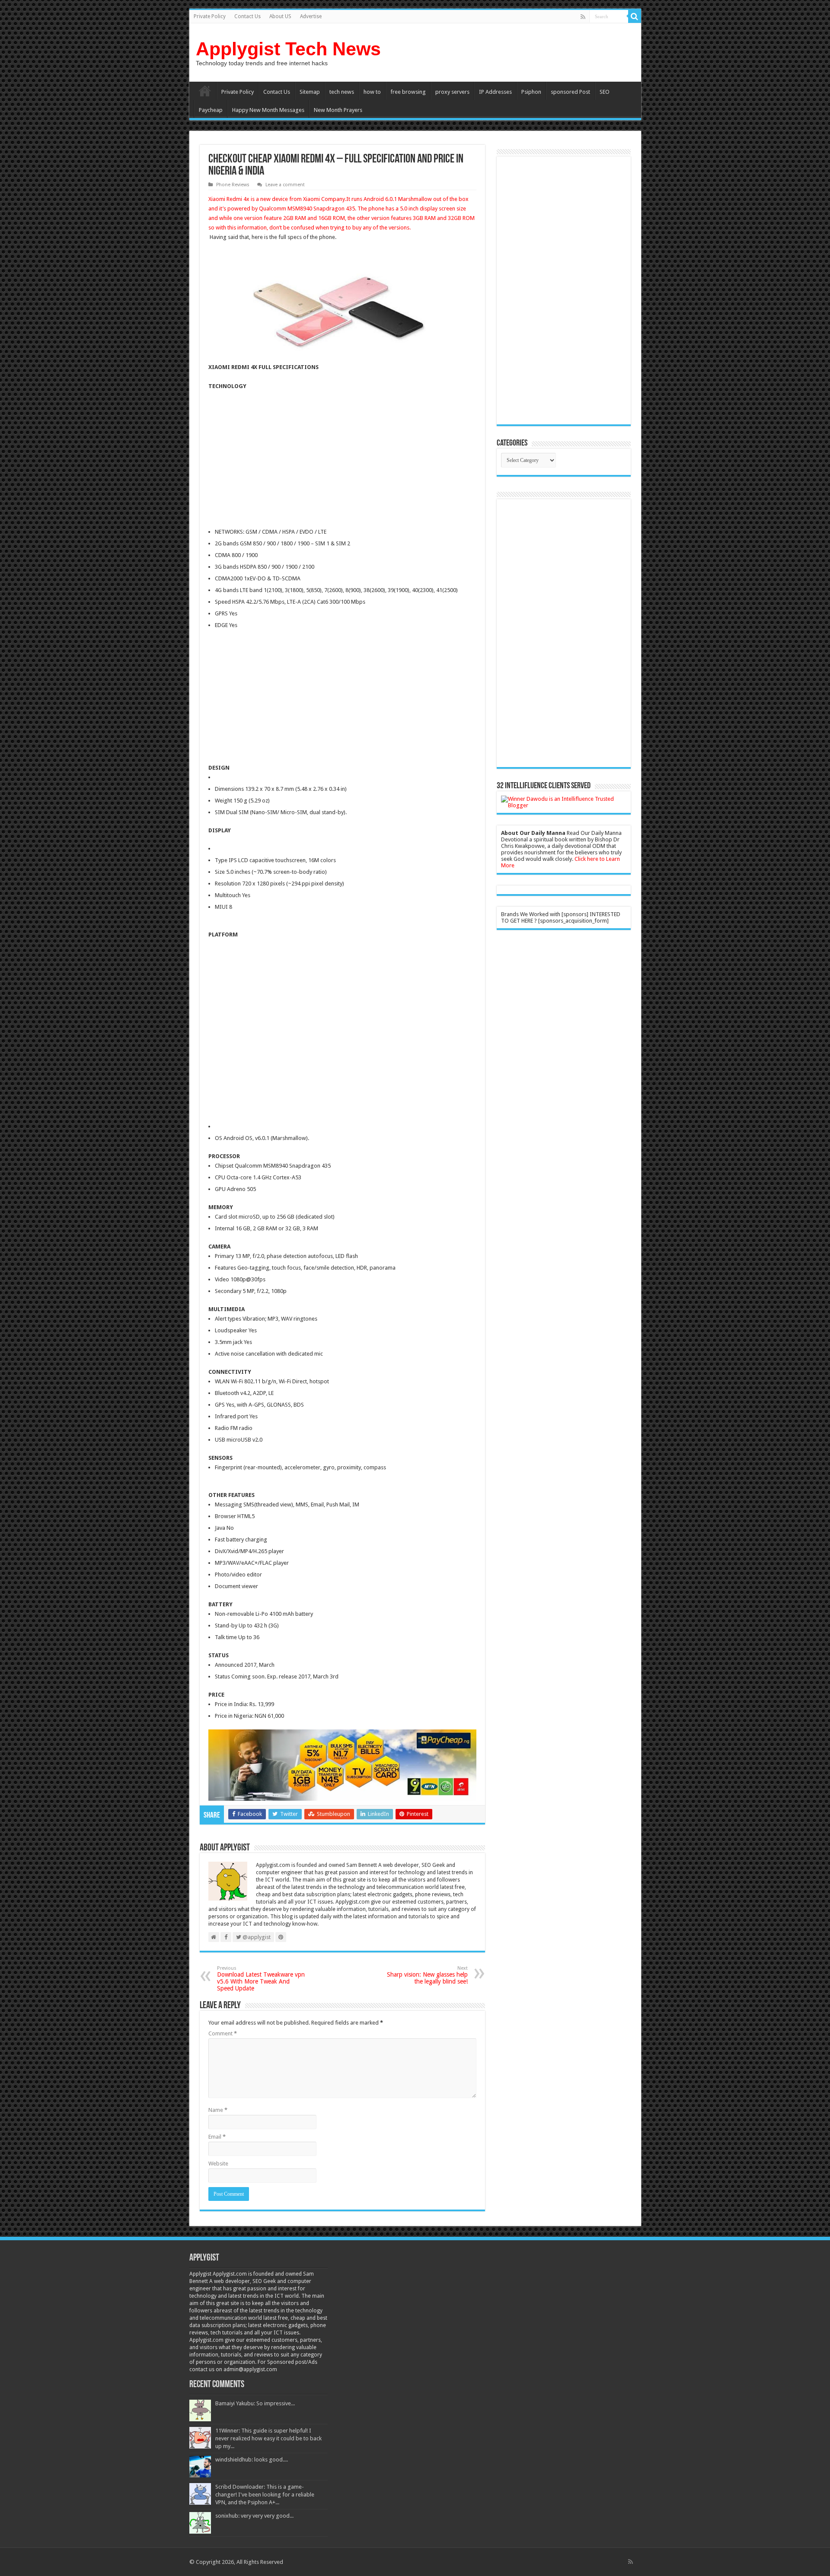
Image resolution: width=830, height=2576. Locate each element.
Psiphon (531, 92)
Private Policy (210, 16)
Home (205, 91)
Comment (223, 2033)
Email (217, 2137)
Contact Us (247, 16)
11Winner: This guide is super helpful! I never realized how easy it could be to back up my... (268, 2438)
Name (218, 2110)
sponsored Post (570, 92)
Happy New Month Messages (268, 110)
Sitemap (310, 92)
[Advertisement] (281, 460)
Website (218, 2164)
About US (280, 16)
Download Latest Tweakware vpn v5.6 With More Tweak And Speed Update (261, 1979)
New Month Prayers (338, 110)
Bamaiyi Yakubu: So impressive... (255, 2403)
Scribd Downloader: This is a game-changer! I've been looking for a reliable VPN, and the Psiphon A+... (265, 2495)
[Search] (635, 16)
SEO (605, 92)
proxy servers (452, 92)
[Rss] (583, 17)
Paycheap (211, 110)
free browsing (408, 92)
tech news (342, 92)
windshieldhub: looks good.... (252, 2460)
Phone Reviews (233, 185)
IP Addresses (495, 92)
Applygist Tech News (288, 49)
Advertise (311, 16)
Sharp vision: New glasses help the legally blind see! (427, 1975)
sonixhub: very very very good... (254, 2516)
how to (372, 92)
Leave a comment (285, 185)
